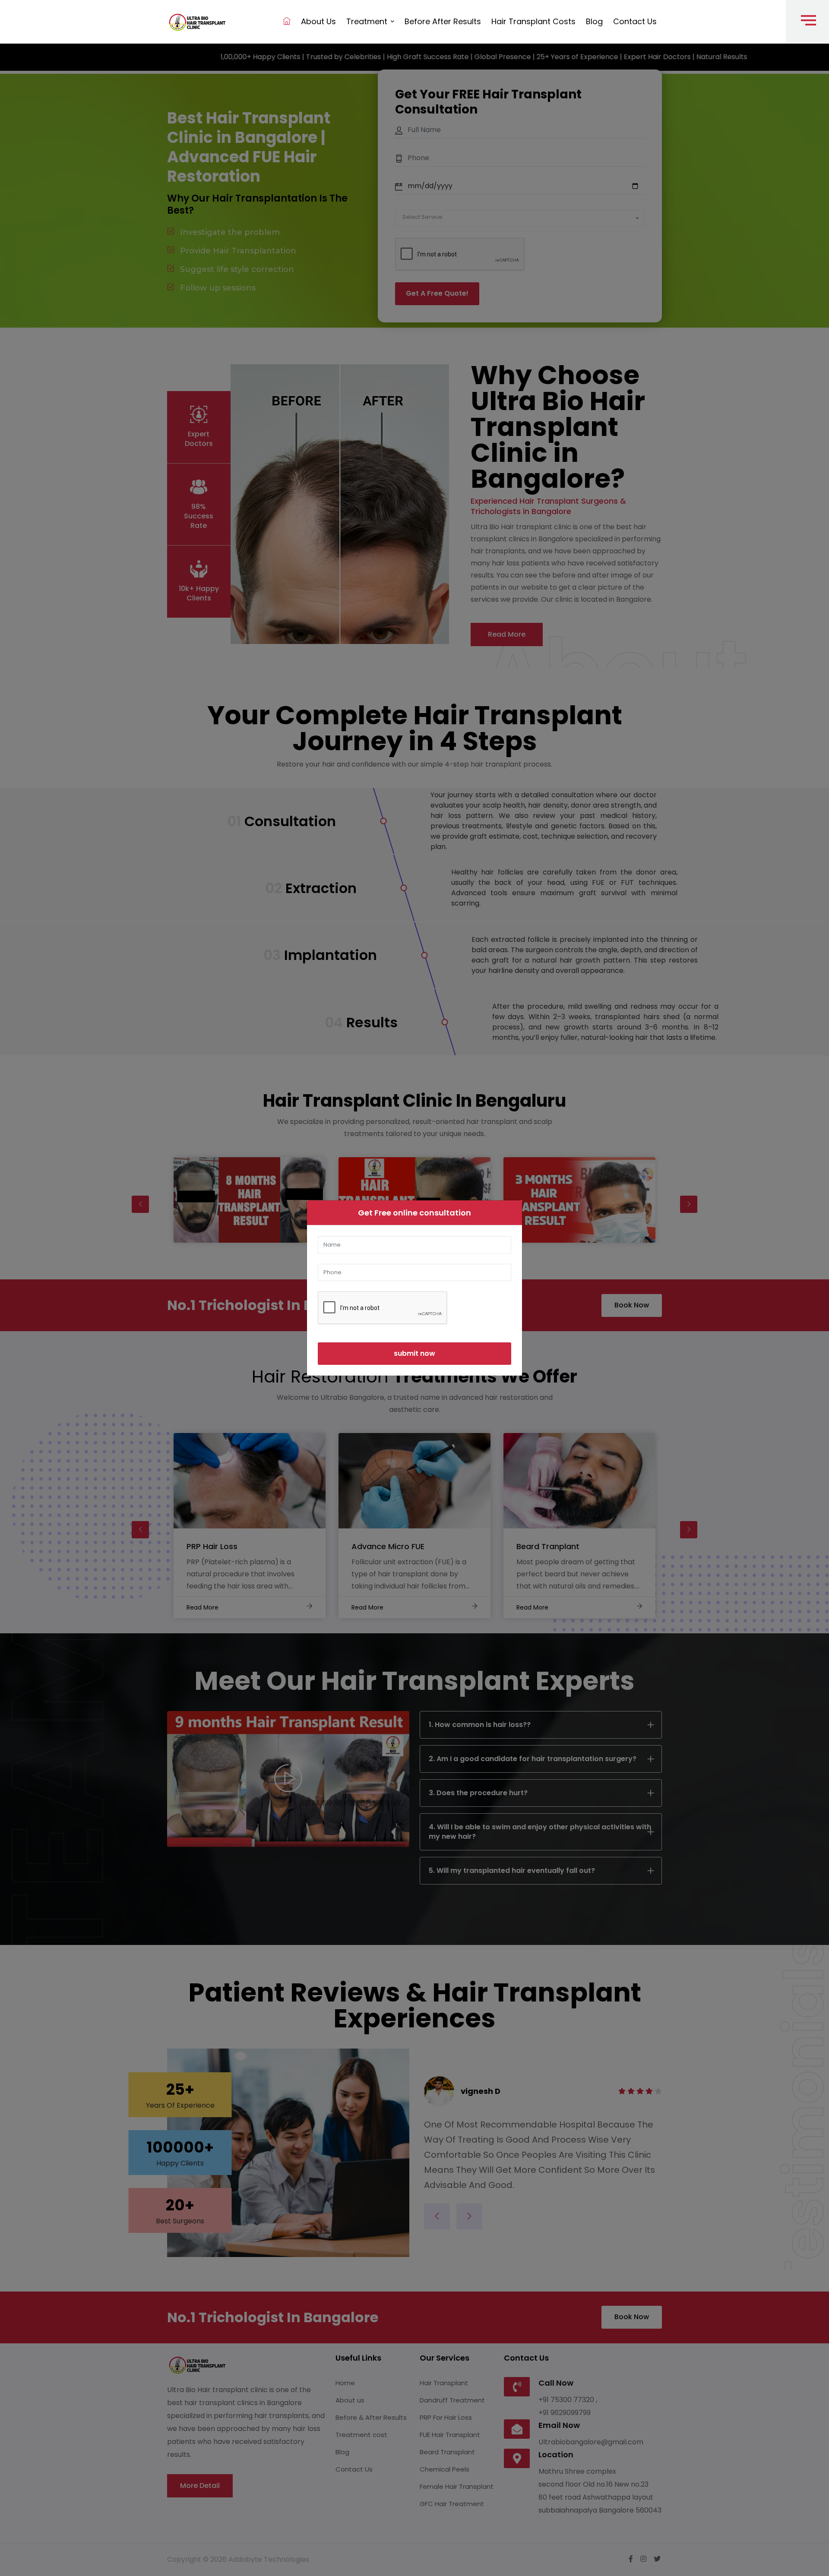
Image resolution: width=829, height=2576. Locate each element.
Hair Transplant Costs (533, 21)
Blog (594, 21)
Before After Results (443, 21)
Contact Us (635, 21)
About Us (318, 21)
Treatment (368, 21)
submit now (414, 1353)
